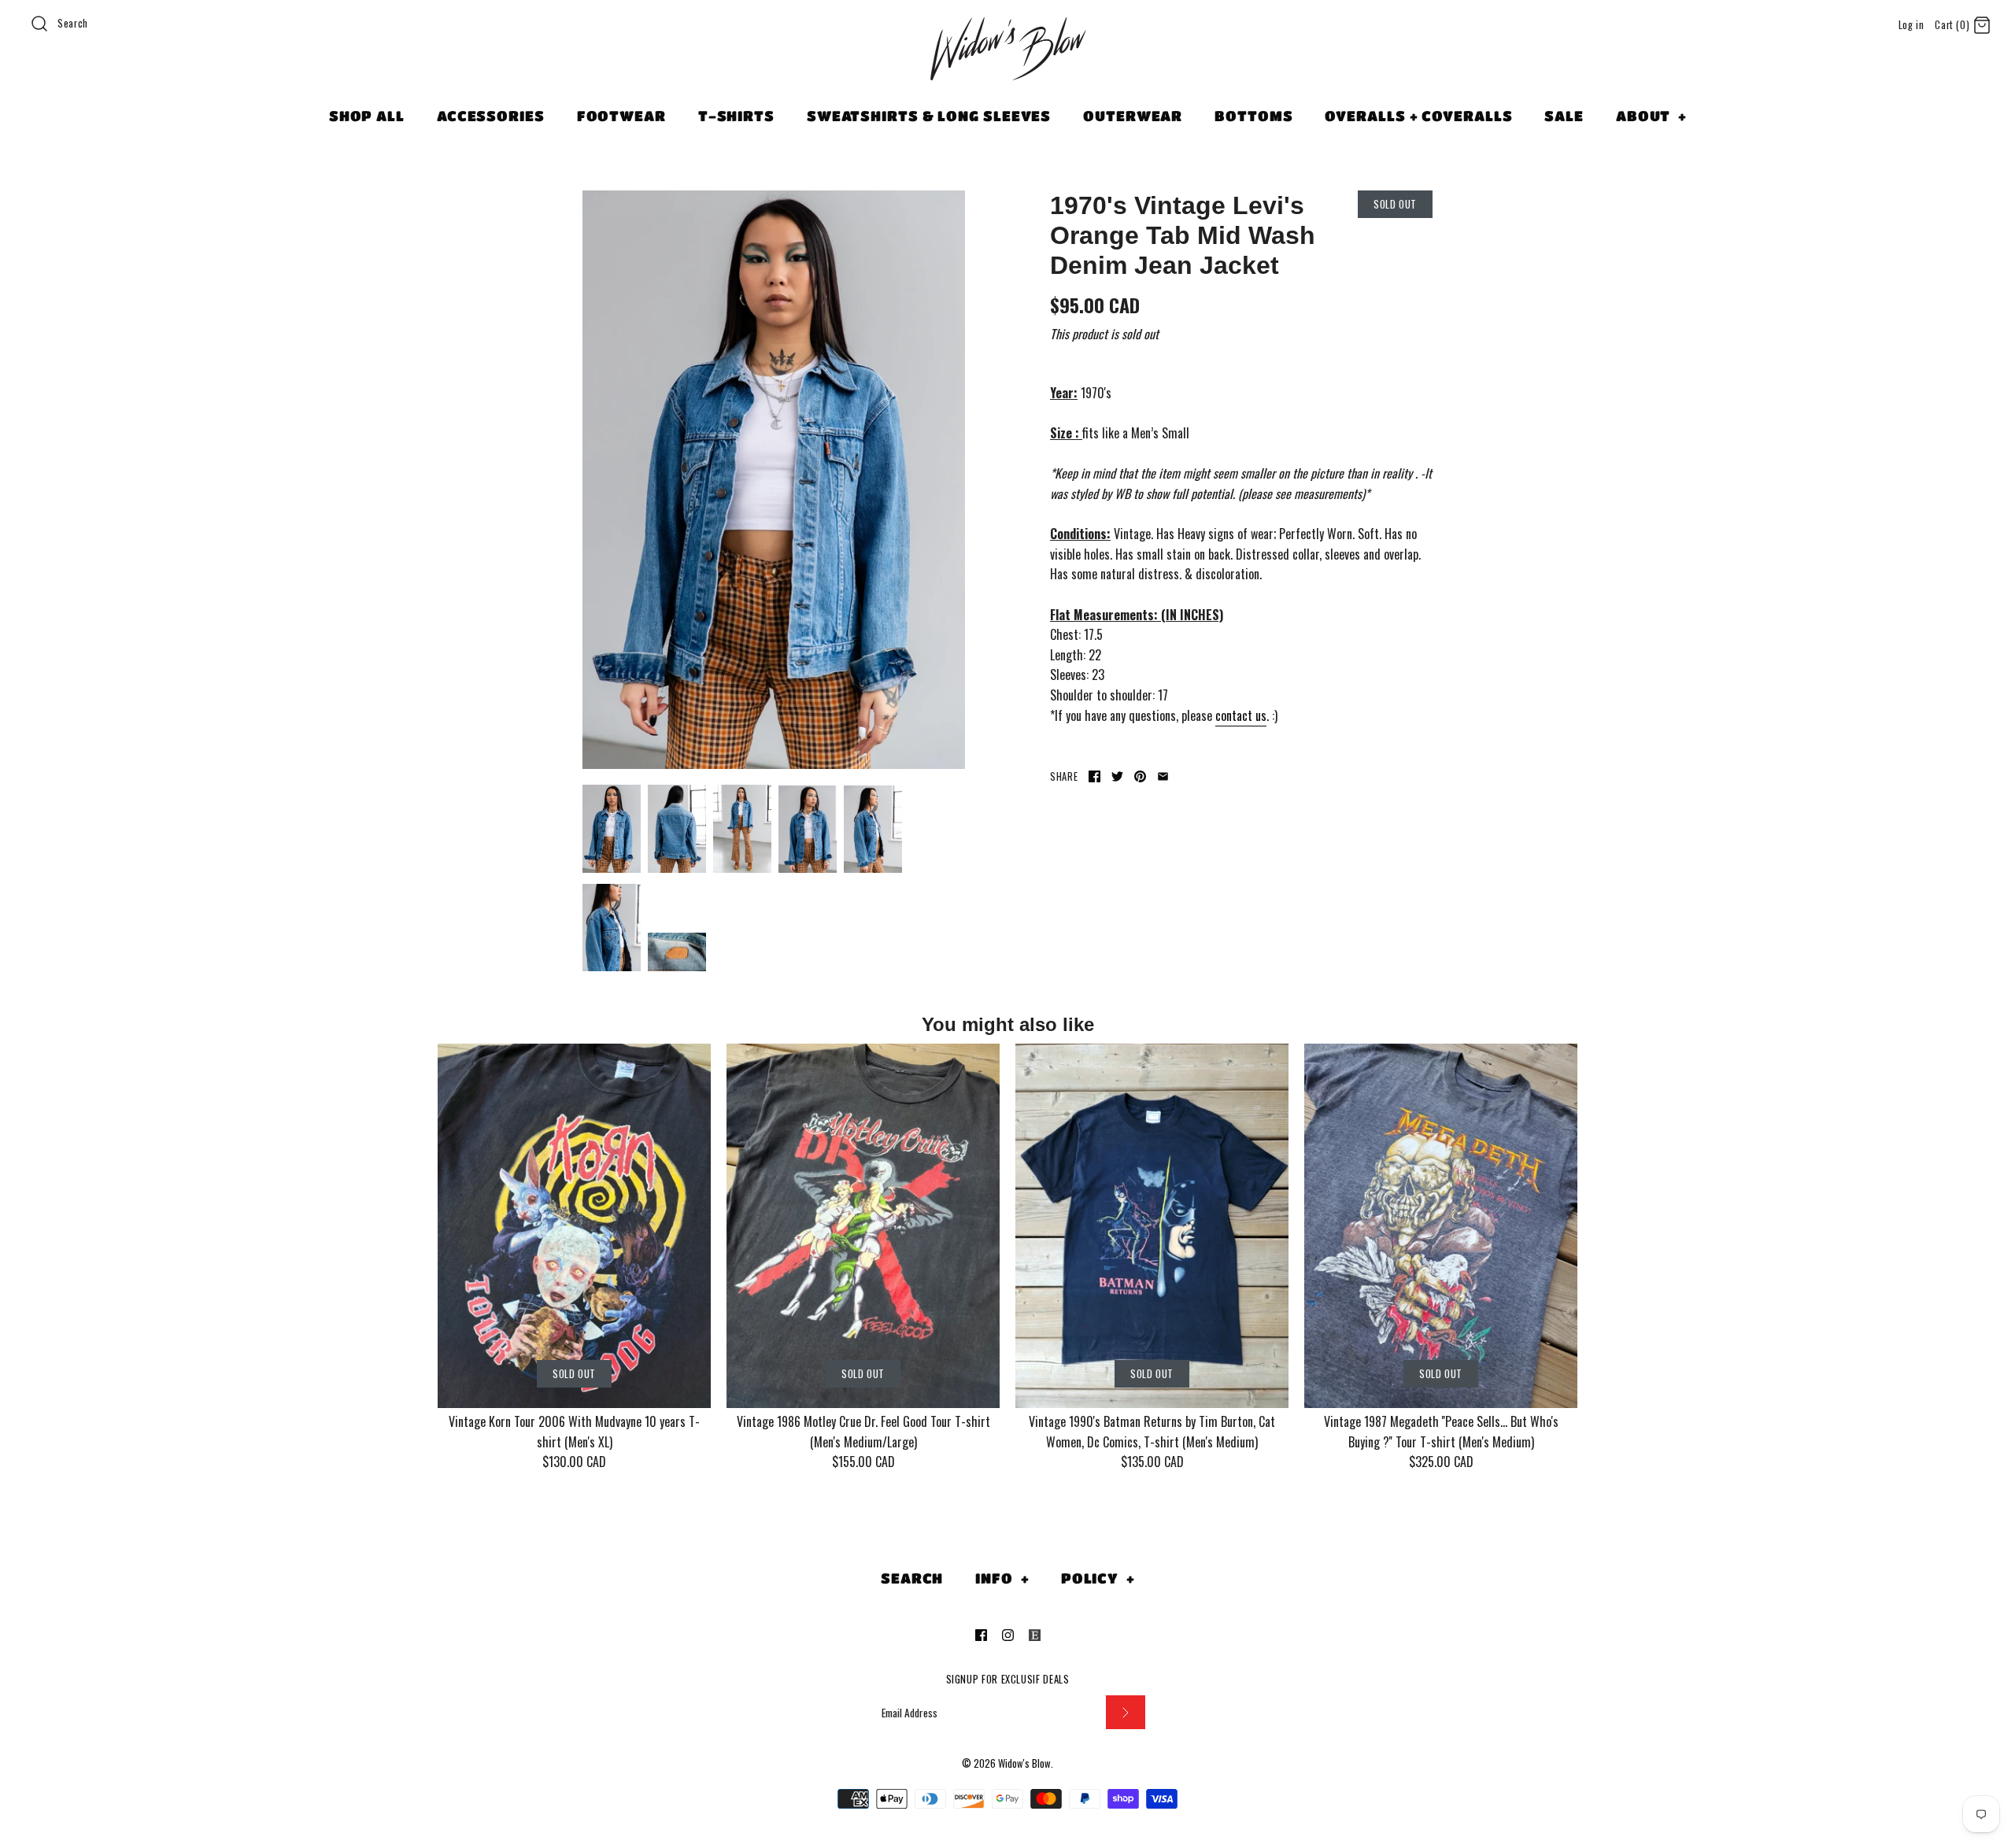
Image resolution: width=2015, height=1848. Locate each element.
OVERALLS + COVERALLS (1418, 116)
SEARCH (912, 1578)
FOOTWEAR (621, 116)
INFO (1002, 1578)
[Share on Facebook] (1094, 776)
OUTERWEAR (1133, 116)
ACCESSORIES (491, 116)
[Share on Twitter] (1117, 776)
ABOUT (1651, 116)
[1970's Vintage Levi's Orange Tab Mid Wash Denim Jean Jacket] (774, 480)
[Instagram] (1008, 1635)
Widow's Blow (1024, 1763)
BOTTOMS (1253, 116)
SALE (1564, 116)
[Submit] (1126, 1712)
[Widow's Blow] (1007, 68)
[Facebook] (981, 1635)
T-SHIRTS (736, 116)
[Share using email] (1163, 776)
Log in (1911, 25)
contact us (1241, 715)
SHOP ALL (367, 116)
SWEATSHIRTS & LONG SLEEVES (929, 116)
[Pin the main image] (1140, 776)
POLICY (1098, 1578)
